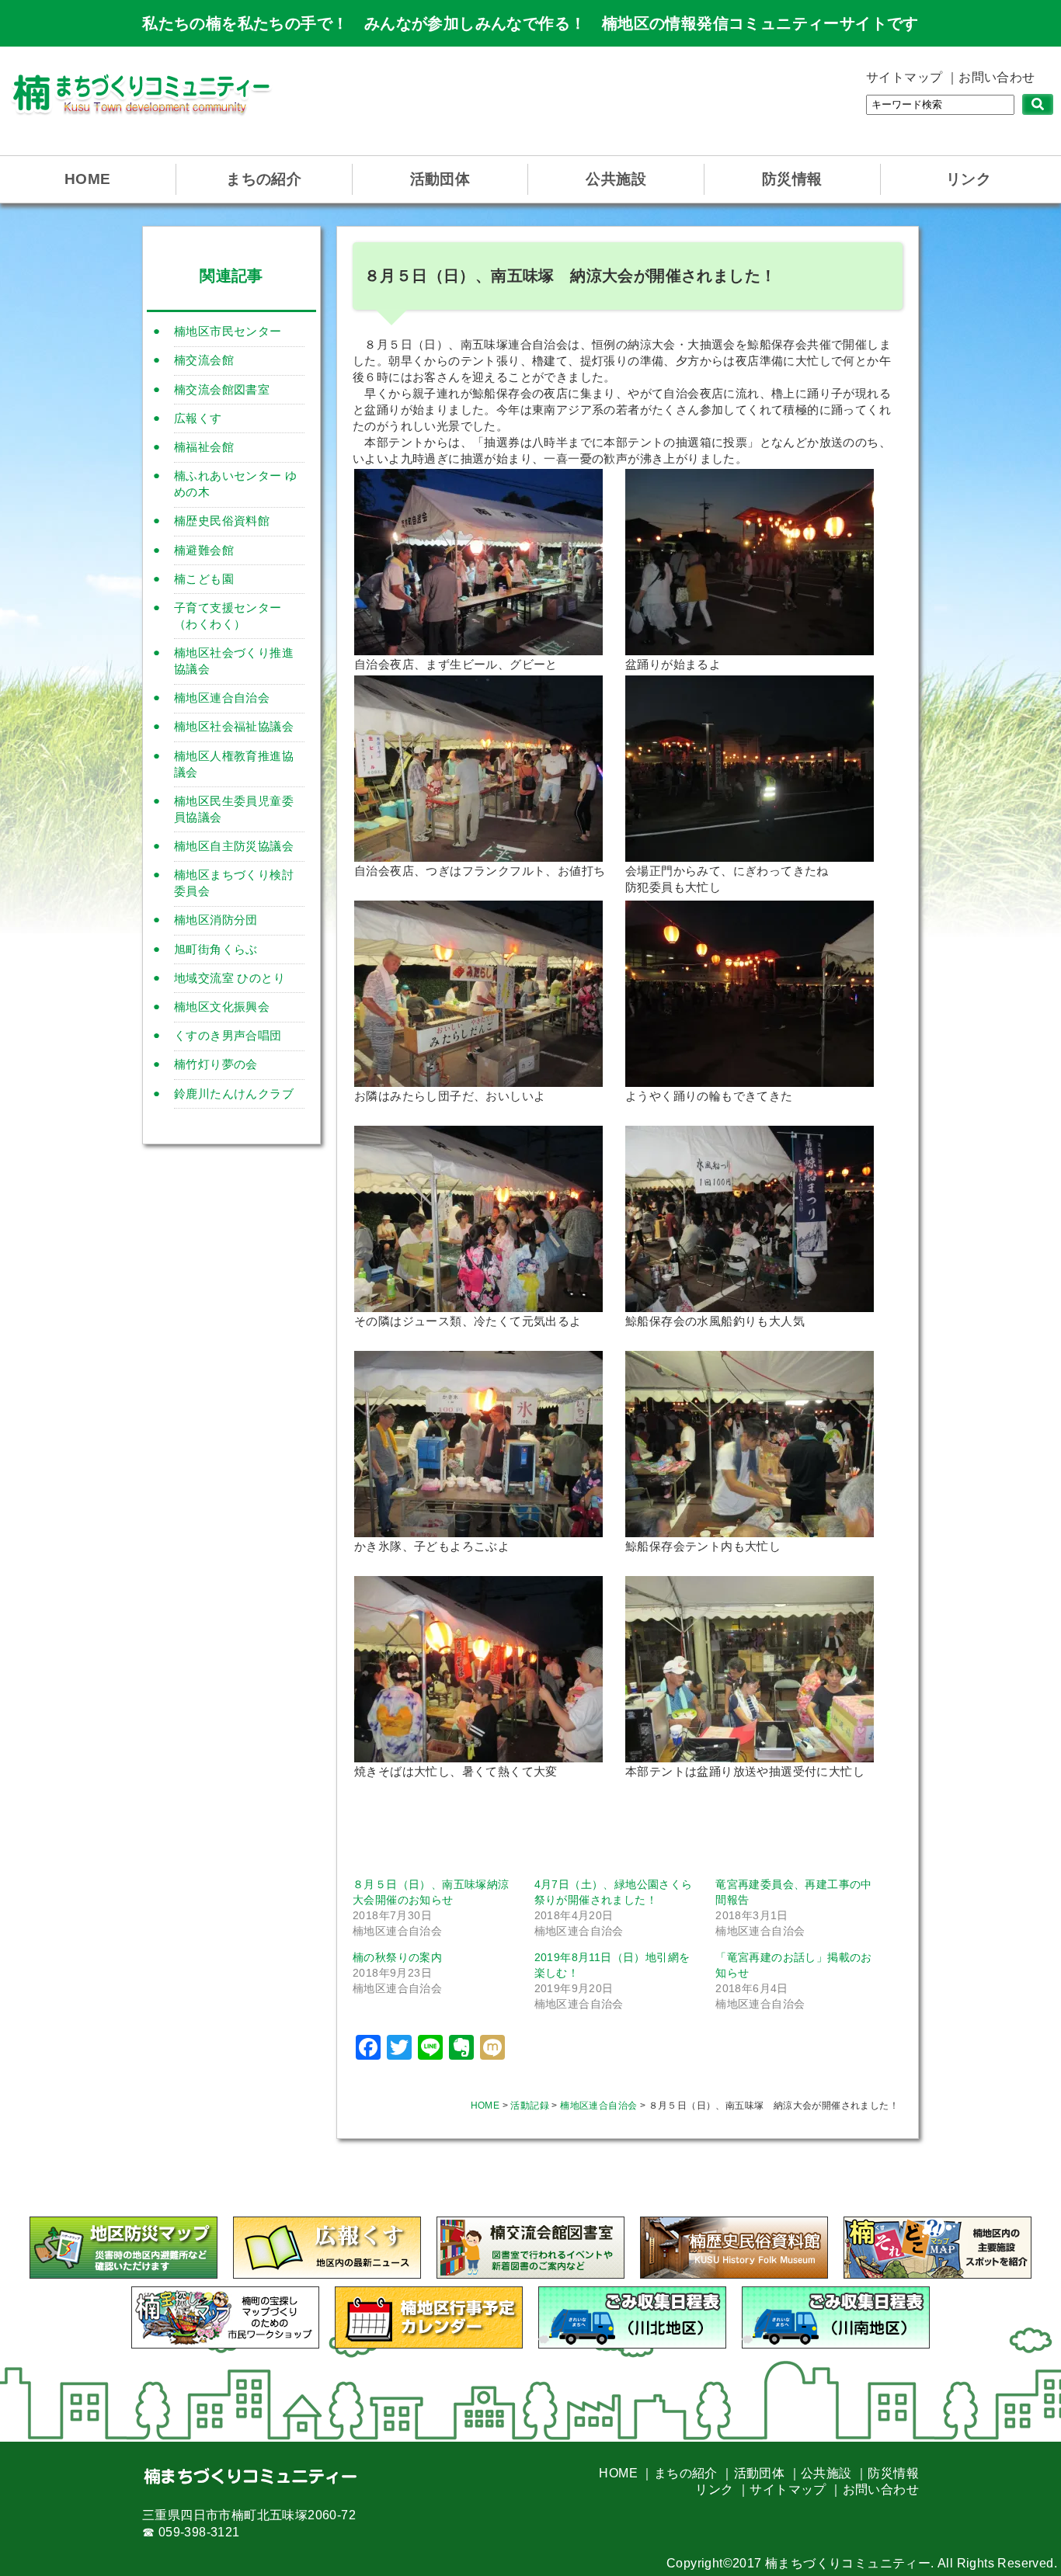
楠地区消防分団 (216, 920)
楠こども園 (204, 579)
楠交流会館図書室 (222, 389)
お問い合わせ (997, 77)
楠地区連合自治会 (222, 698)
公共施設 (616, 179)
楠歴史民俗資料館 (222, 521)
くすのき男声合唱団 (228, 1035)
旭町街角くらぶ (216, 949)
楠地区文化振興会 (222, 1007)
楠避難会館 (204, 550)
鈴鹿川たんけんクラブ (234, 1094)
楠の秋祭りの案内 (397, 1957)
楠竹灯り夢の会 (216, 1064)
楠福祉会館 (204, 447)
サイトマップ (904, 77)
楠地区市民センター (228, 331)
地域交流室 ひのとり (230, 978)
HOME (88, 179)
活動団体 (440, 179)
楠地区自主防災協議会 (234, 846)
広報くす (198, 418)
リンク (969, 179)
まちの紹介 (264, 179)
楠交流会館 (204, 360)
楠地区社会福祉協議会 (234, 726)
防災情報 (792, 179)
